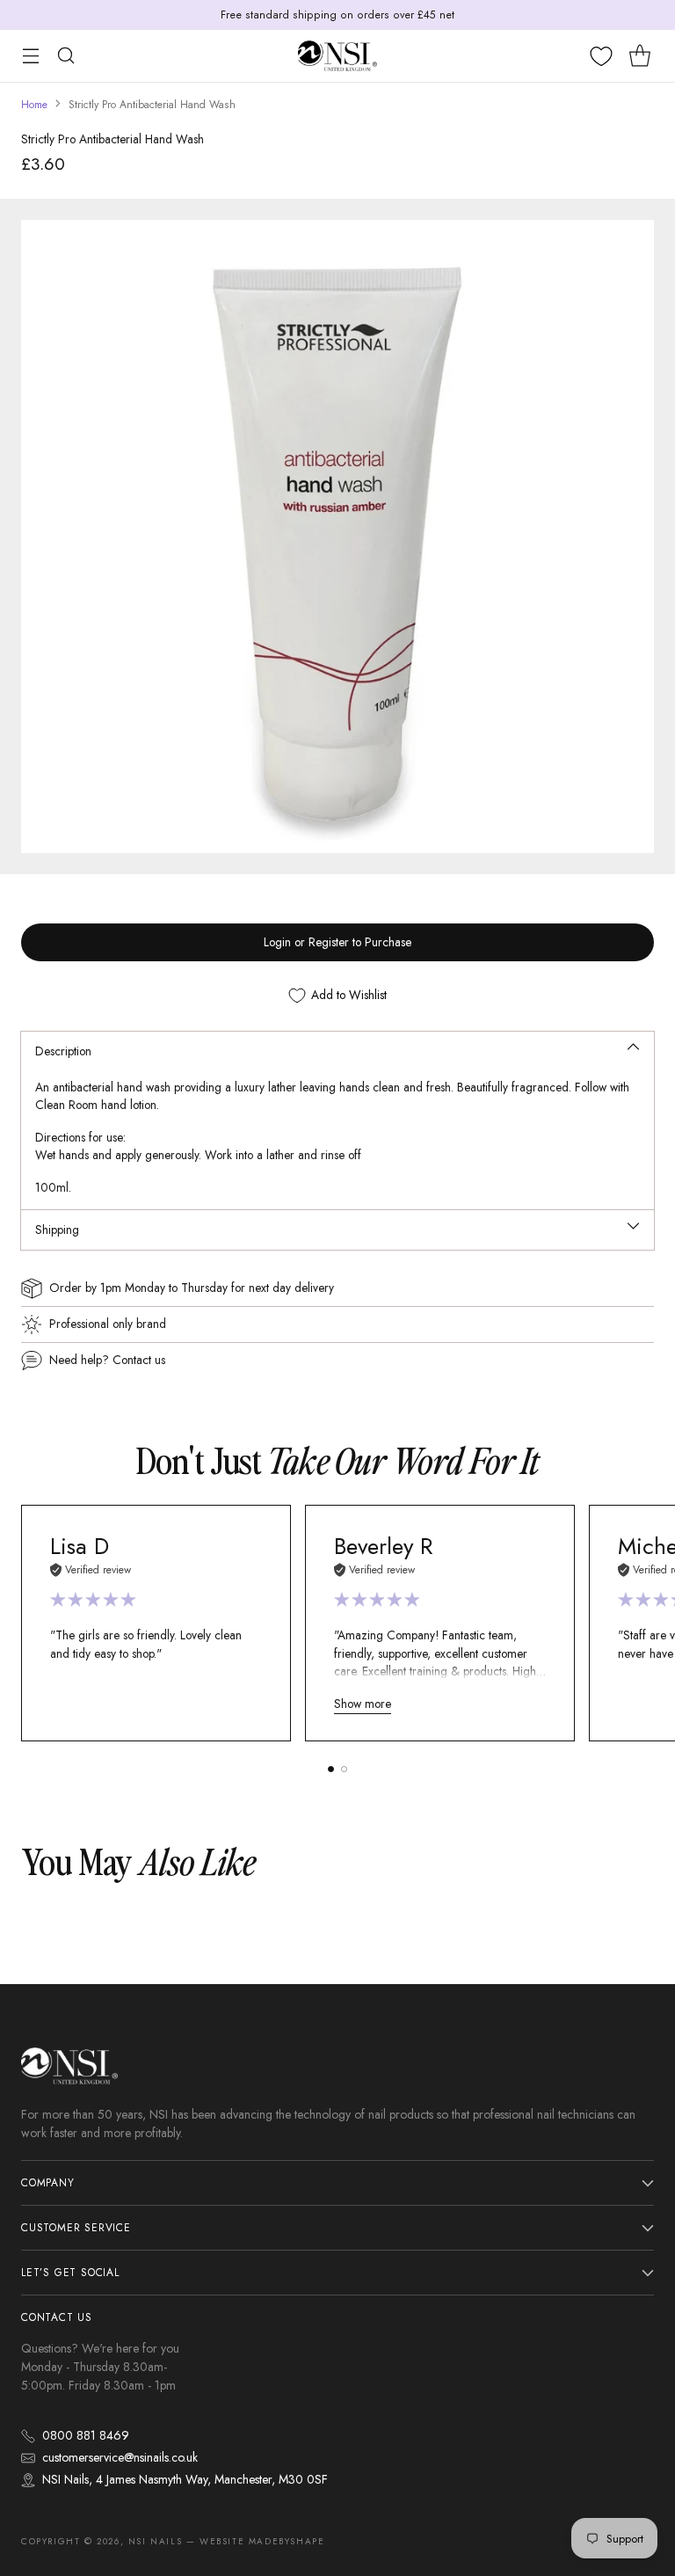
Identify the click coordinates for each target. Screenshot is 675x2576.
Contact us (139, 1360)
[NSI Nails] (337, 56)
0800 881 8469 (86, 2435)
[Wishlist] (601, 56)
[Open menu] (30, 56)
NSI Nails (155, 2541)
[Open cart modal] (639, 56)
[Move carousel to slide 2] (344, 1769)
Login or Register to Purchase (337, 942)
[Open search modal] (65, 56)
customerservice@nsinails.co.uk (120, 2457)
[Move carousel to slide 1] (331, 1769)
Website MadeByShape (262, 2541)
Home (34, 105)
